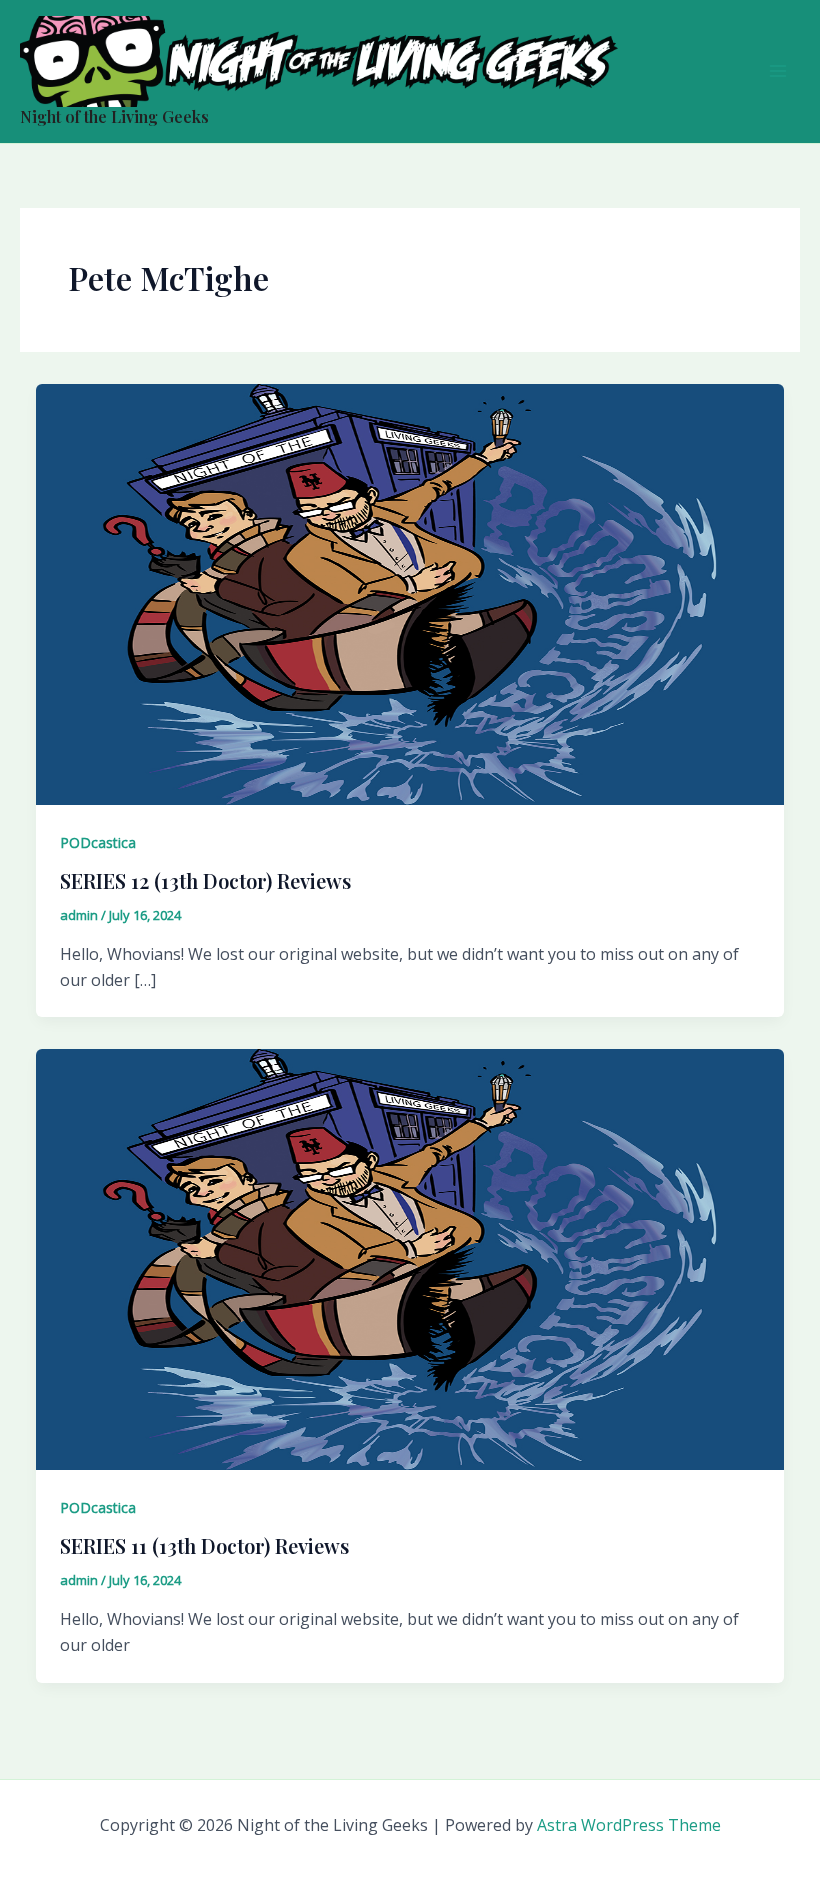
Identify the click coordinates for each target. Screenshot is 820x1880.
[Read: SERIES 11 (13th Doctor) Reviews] (410, 1258)
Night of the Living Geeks (114, 116)
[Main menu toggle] (778, 71)
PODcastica (98, 842)
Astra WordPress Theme (629, 1825)
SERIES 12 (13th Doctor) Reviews (205, 880)
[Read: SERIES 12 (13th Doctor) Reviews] (410, 593)
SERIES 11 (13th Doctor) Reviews (204, 1545)
